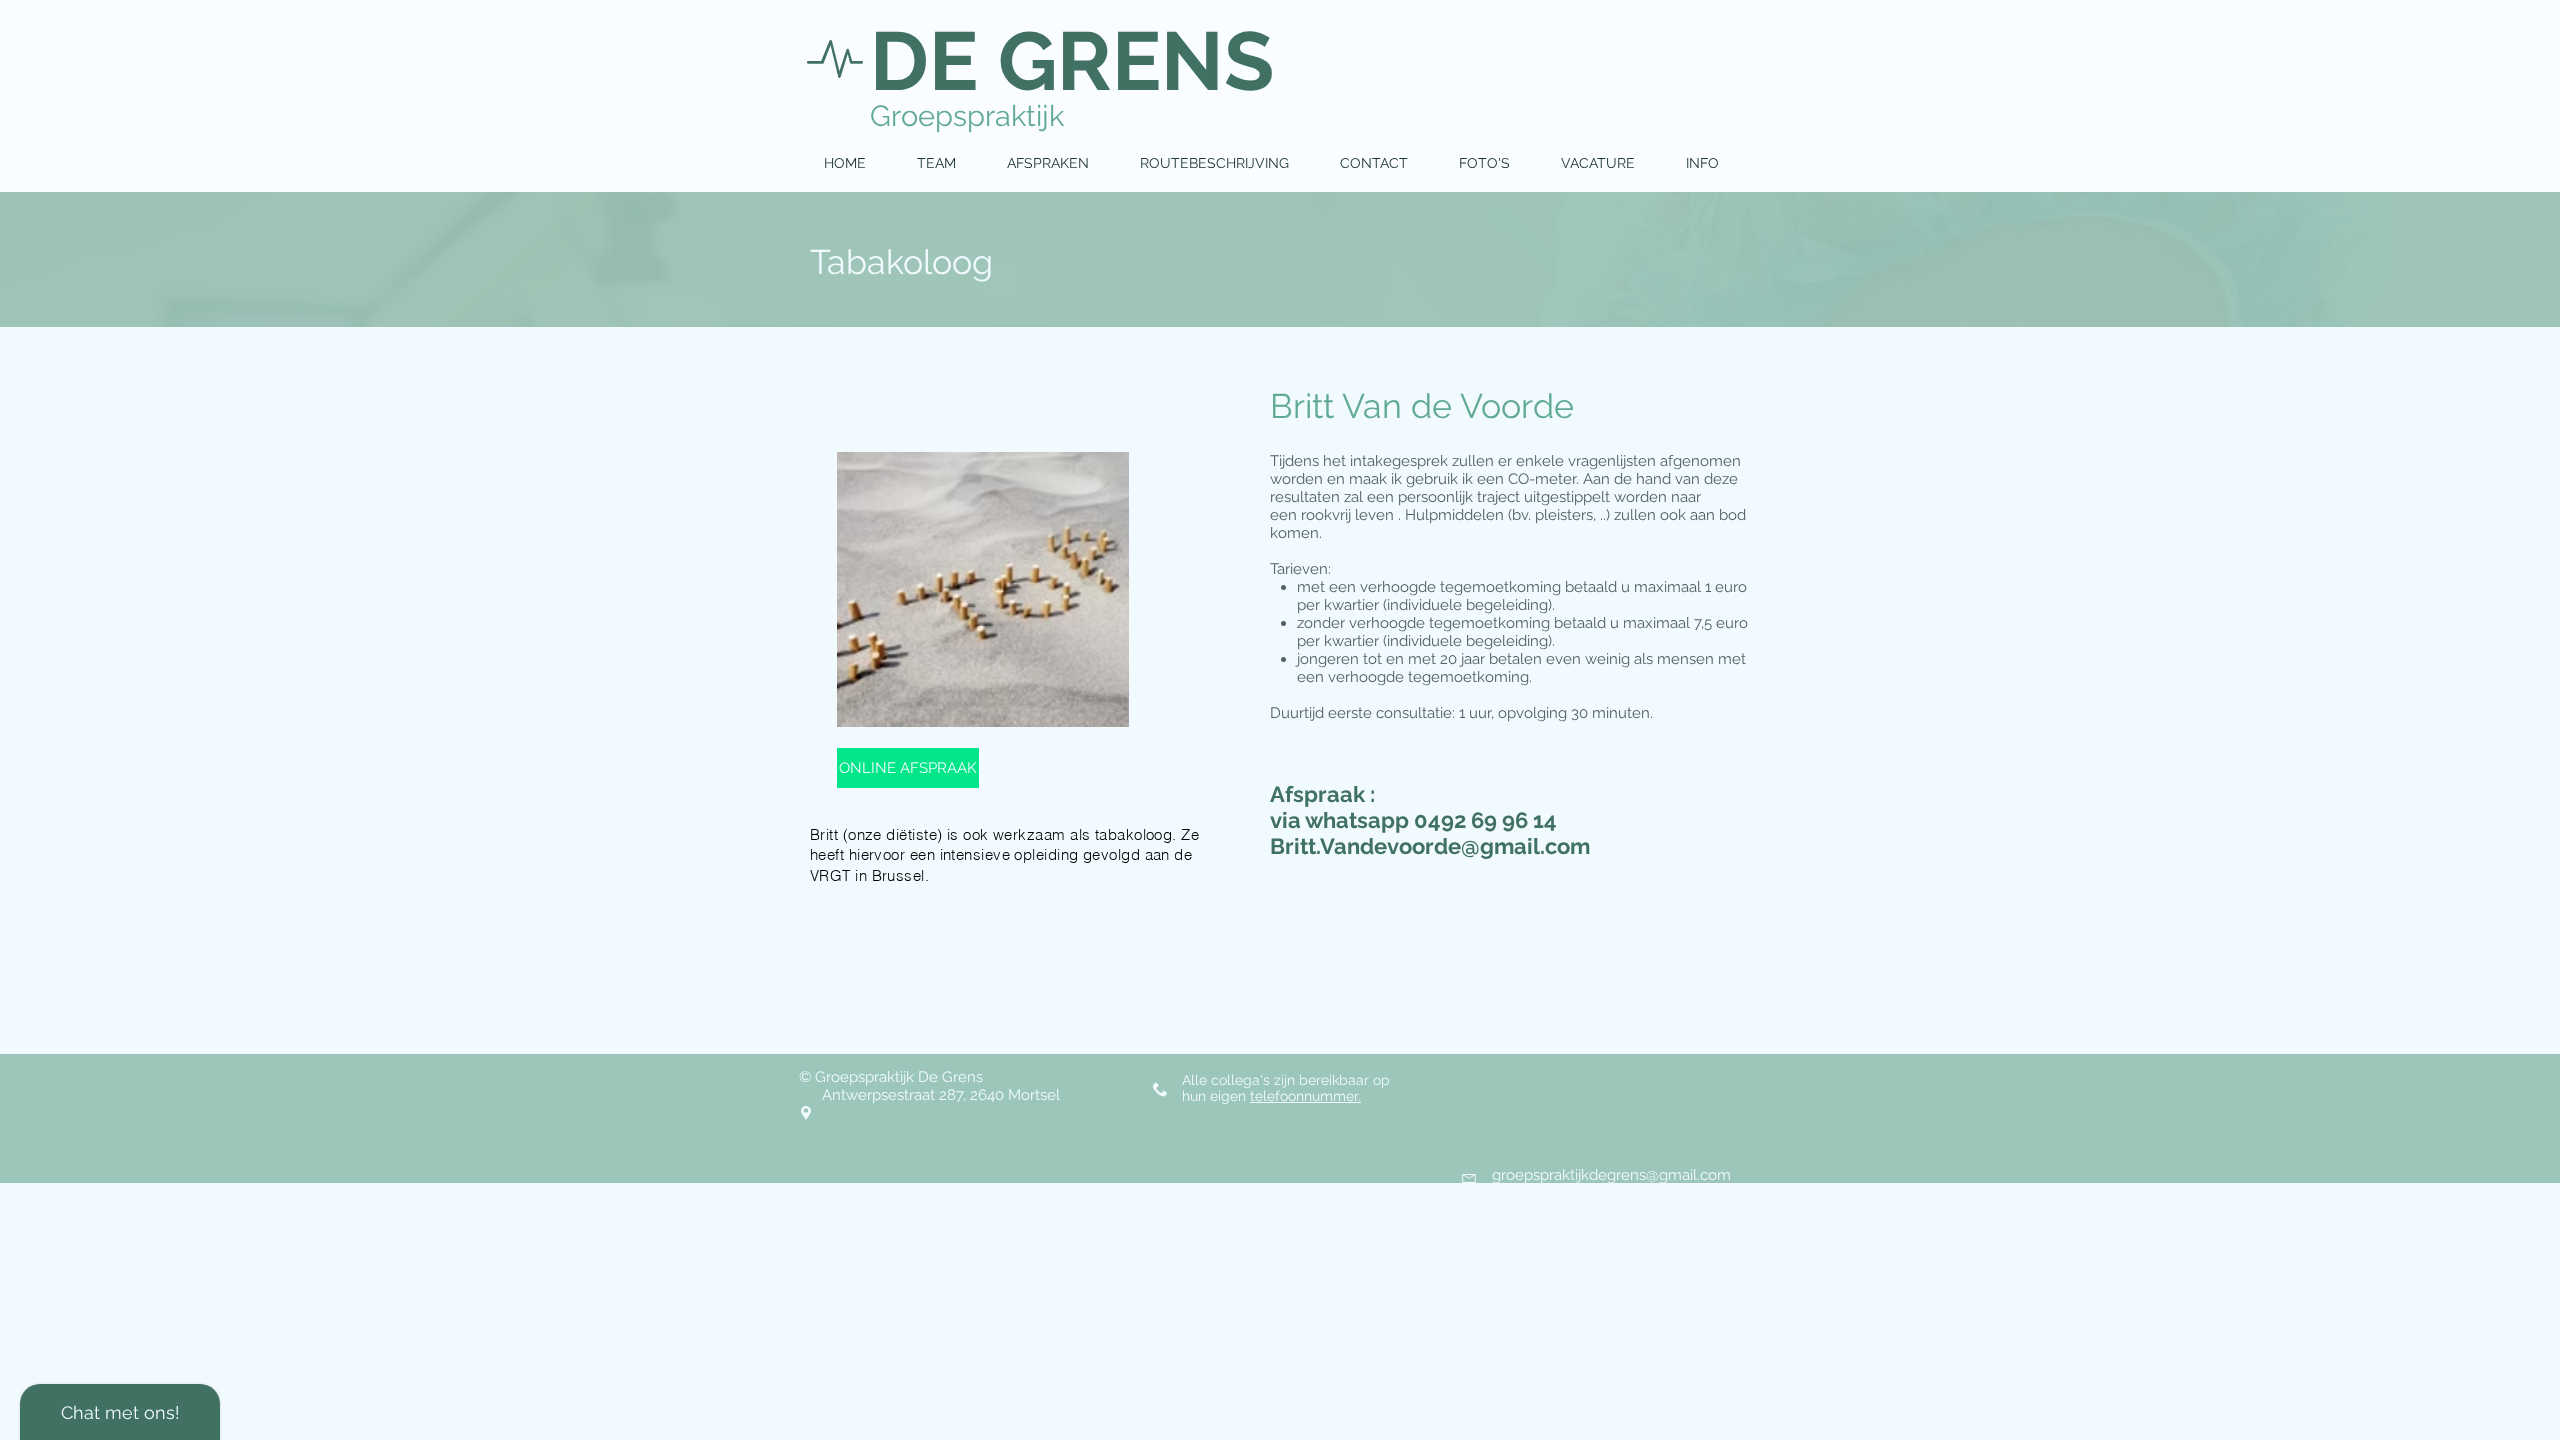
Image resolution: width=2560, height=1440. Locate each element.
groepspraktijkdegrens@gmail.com (1611, 1175)
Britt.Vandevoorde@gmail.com (1430, 846)
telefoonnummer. (1305, 1096)
